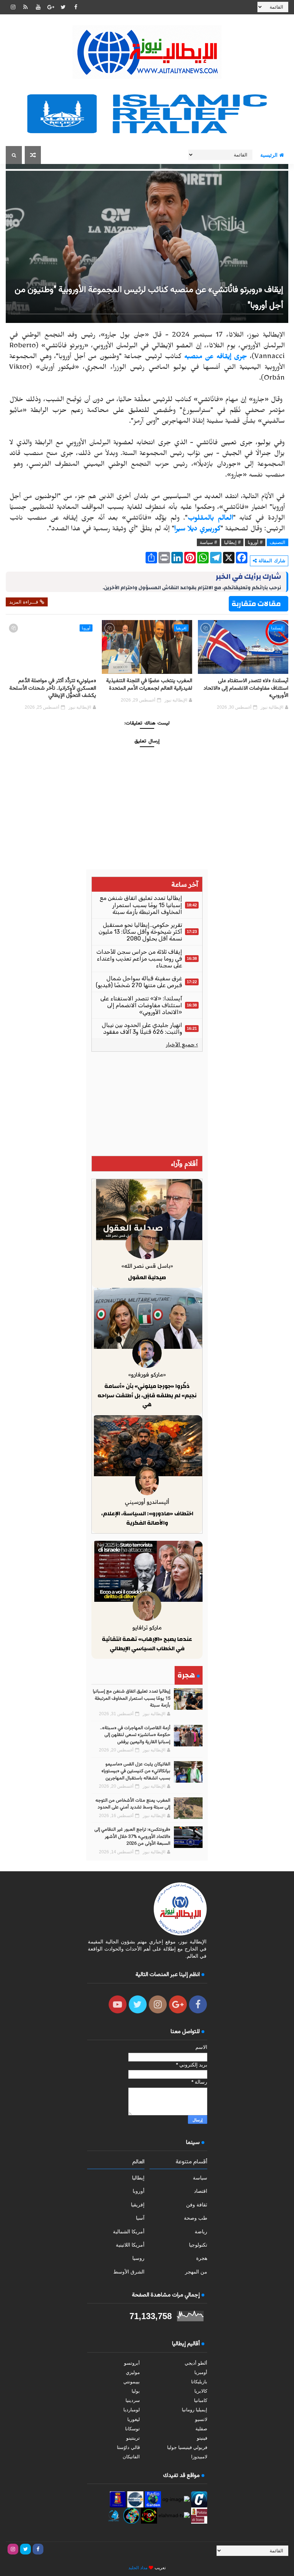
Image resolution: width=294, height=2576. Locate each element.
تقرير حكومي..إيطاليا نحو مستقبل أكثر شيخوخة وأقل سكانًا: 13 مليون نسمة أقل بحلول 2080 (140, 932)
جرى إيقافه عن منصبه (216, 358)
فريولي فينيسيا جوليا (187, 2447)
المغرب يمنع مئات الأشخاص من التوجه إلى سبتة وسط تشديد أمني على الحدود (133, 1804)
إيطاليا (138, 2178)
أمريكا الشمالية (129, 2232)
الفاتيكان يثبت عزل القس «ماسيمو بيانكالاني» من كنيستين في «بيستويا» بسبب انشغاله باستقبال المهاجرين (136, 1771)
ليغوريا (134, 2419)
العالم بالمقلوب (210, 519)
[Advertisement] (147, 1104)
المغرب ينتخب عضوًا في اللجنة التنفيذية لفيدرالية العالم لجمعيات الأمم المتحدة (149, 684)
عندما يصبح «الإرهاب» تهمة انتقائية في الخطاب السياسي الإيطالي (147, 1644)
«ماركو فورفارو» (147, 1374)
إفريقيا (181, 628)
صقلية (201, 2429)
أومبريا (201, 2372)
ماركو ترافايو (147, 1627)
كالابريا (201, 2391)
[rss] (25, 7)
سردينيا (133, 2400)
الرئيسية (269, 155)
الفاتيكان (131, 2457)
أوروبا (86, 628)
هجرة (202, 2258)
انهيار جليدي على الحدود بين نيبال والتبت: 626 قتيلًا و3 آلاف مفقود (142, 1028)
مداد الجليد (138, 2568)
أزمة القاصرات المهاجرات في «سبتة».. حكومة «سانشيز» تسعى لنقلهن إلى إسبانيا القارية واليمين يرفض (135, 1735)
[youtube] (38, 7)
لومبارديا (132, 2410)
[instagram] (13, 7)
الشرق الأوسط (129, 2272)
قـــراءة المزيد (24, 602)
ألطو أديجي (196, 2363)
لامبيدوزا (199, 2457)
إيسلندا (277, 628)
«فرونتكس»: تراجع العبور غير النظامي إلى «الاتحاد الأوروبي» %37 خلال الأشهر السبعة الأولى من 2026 (132, 1837)
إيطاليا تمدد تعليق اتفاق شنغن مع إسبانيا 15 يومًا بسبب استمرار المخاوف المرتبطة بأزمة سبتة (141, 905)
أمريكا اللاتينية (130, 2245)
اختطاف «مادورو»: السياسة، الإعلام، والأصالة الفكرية (147, 1518)
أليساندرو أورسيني (147, 1502)
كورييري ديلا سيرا (197, 530)
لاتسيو (201, 2419)
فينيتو (202, 2438)
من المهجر (196, 2272)
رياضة (201, 2232)
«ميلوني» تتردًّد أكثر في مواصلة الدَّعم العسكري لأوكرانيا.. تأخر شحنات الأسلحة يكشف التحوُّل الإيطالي (53, 688)
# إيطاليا (232, 542)
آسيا (140, 2218)
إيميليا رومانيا (195, 2410)
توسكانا (132, 2429)
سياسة (200, 2178)
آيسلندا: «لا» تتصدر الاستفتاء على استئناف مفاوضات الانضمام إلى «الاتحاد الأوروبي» (246, 688)
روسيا (138, 2258)
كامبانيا (201, 2400)
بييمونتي (132, 2382)
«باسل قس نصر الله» (147, 1266)
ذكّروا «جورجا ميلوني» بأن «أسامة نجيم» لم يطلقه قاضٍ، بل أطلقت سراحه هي (147, 1395)
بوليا (136, 2391)
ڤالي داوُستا (128, 2447)
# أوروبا (255, 542)
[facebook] (76, 7)
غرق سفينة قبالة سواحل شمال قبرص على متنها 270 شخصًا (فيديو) (139, 982)
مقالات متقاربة (256, 604)
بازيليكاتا (199, 2382)
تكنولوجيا (198, 2245)
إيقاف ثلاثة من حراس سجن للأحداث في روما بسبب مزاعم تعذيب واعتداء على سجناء (139, 959)
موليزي (133, 2372)
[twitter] (63, 7)
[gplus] (51, 7)
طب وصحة (196, 2218)
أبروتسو (132, 2363)
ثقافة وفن (197, 2205)
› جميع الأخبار (182, 1045)
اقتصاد (201, 2191)
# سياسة (208, 542)
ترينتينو (133, 2438)
